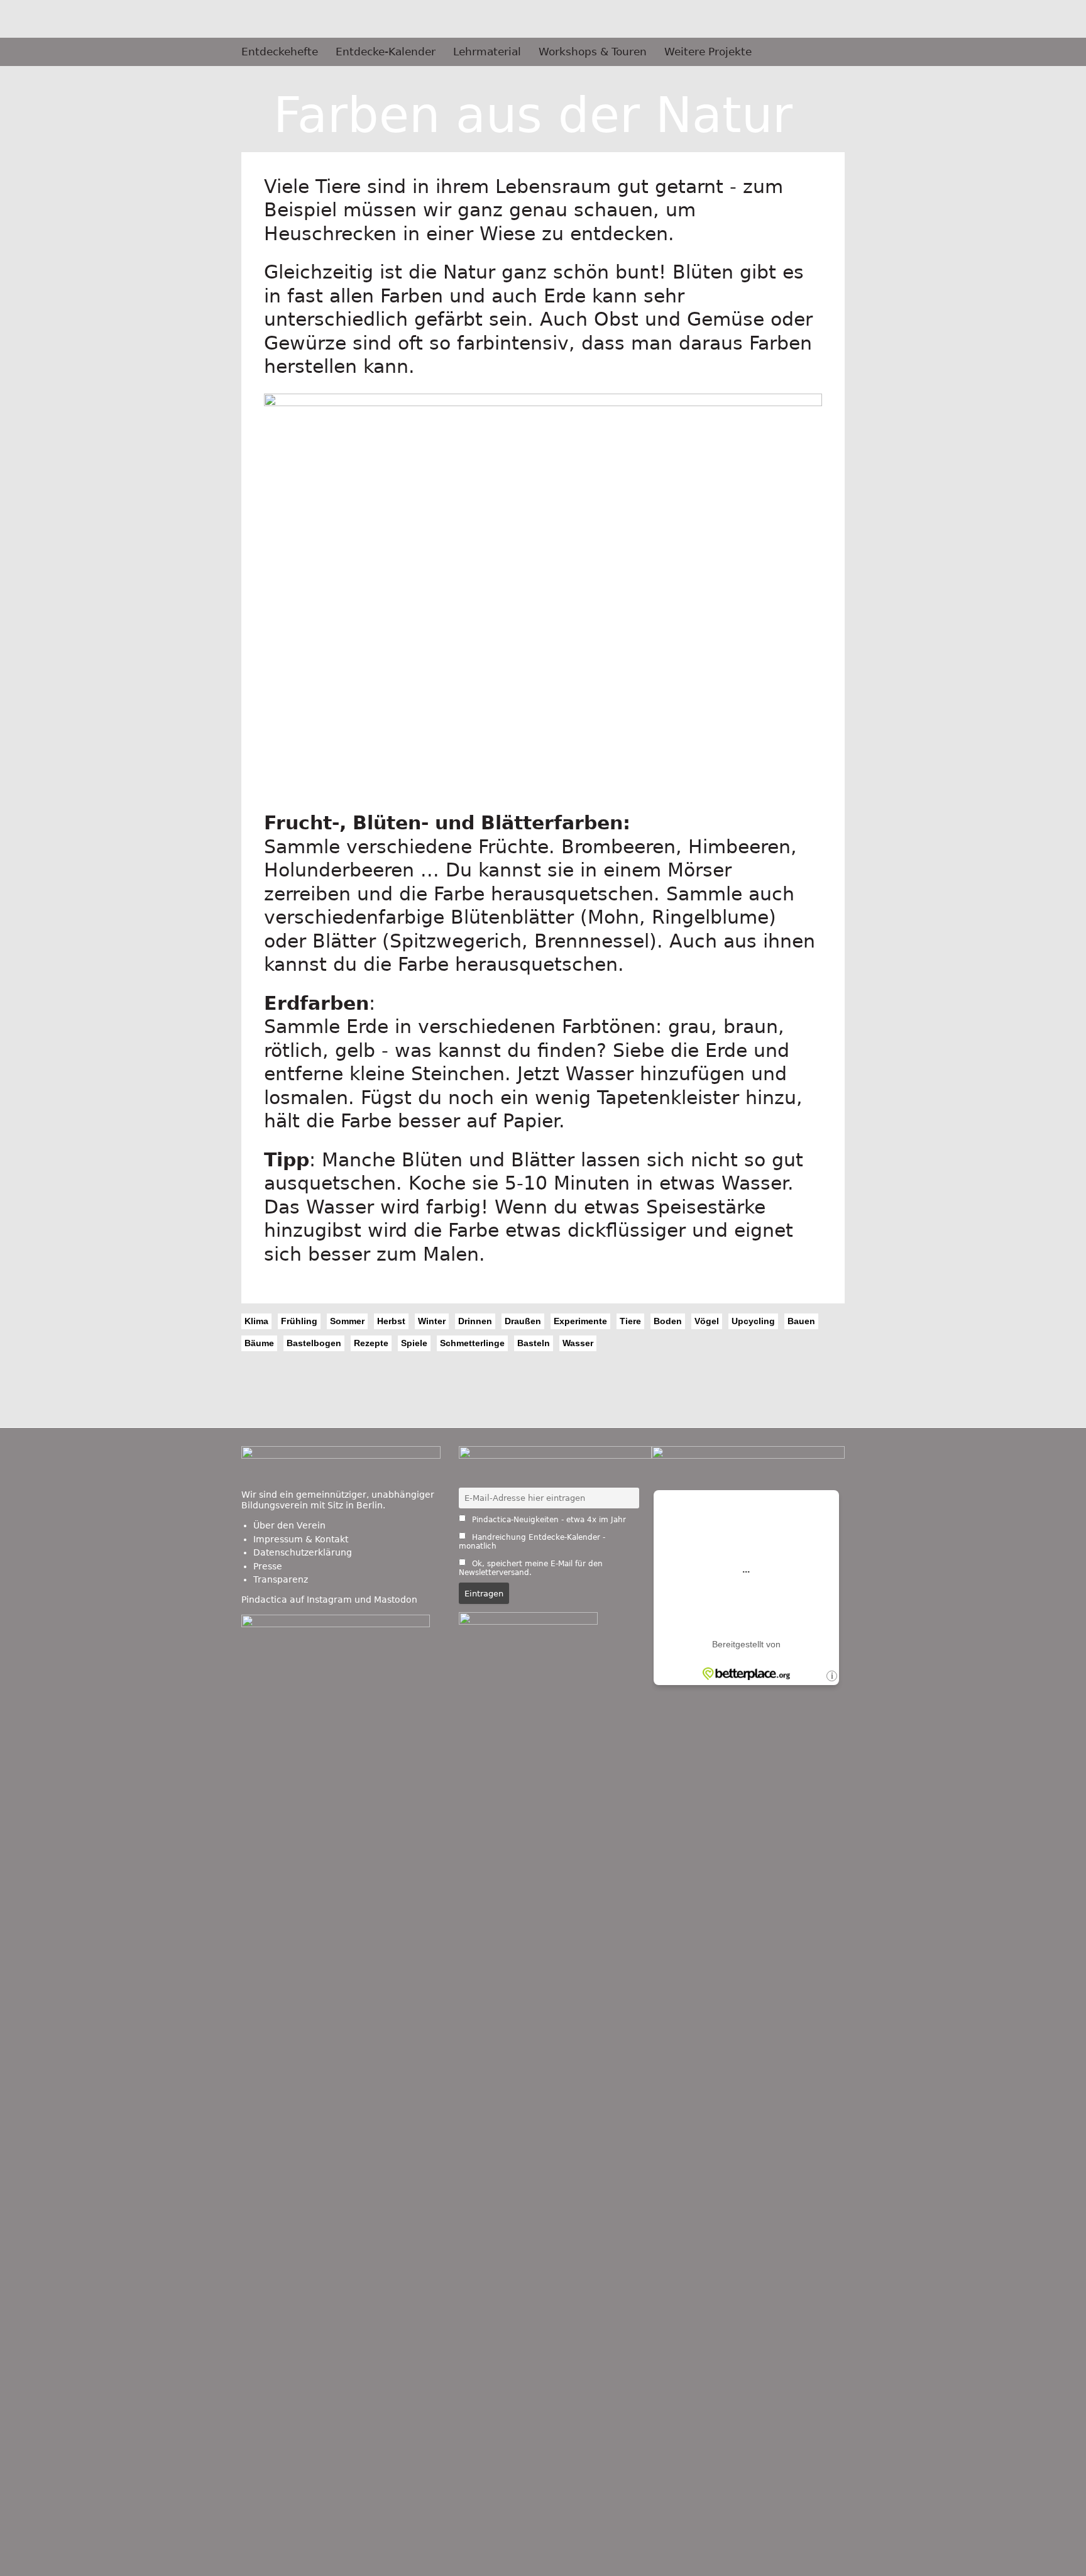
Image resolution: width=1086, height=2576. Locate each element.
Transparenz (281, 1579)
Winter (432, 1321)
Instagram (329, 1600)
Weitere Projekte (708, 52)
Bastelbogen (314, 1343)
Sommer (347, 1321)
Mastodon (396, 1600)
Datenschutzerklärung (303, 1552)
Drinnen (475, 1321)
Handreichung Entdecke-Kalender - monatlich (532, 1542)
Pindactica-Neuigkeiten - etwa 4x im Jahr (548, 1520)
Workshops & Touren (593, 52)
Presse (268, 1566)
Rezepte (371, 1343)
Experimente (580, 1321)
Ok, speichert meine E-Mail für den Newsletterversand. (531, 1568)
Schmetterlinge (472, 1343)
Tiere (630, 1321)
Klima (256, 1321)
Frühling (299, 1321)
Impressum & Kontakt (301, 1539)
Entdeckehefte (280, 52)
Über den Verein (289, 1525)
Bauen (801, 1321)
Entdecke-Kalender (386, 52)
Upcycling (753, 1321)
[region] (543, 603)
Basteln (534, 1343)
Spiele (414, 1343)
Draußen (523, 1321)
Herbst (391, 1321)
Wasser (578, 1343)
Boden (668, 1321)
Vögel (707, 1321)
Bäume (259, 1343)
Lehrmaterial (487, 52)
